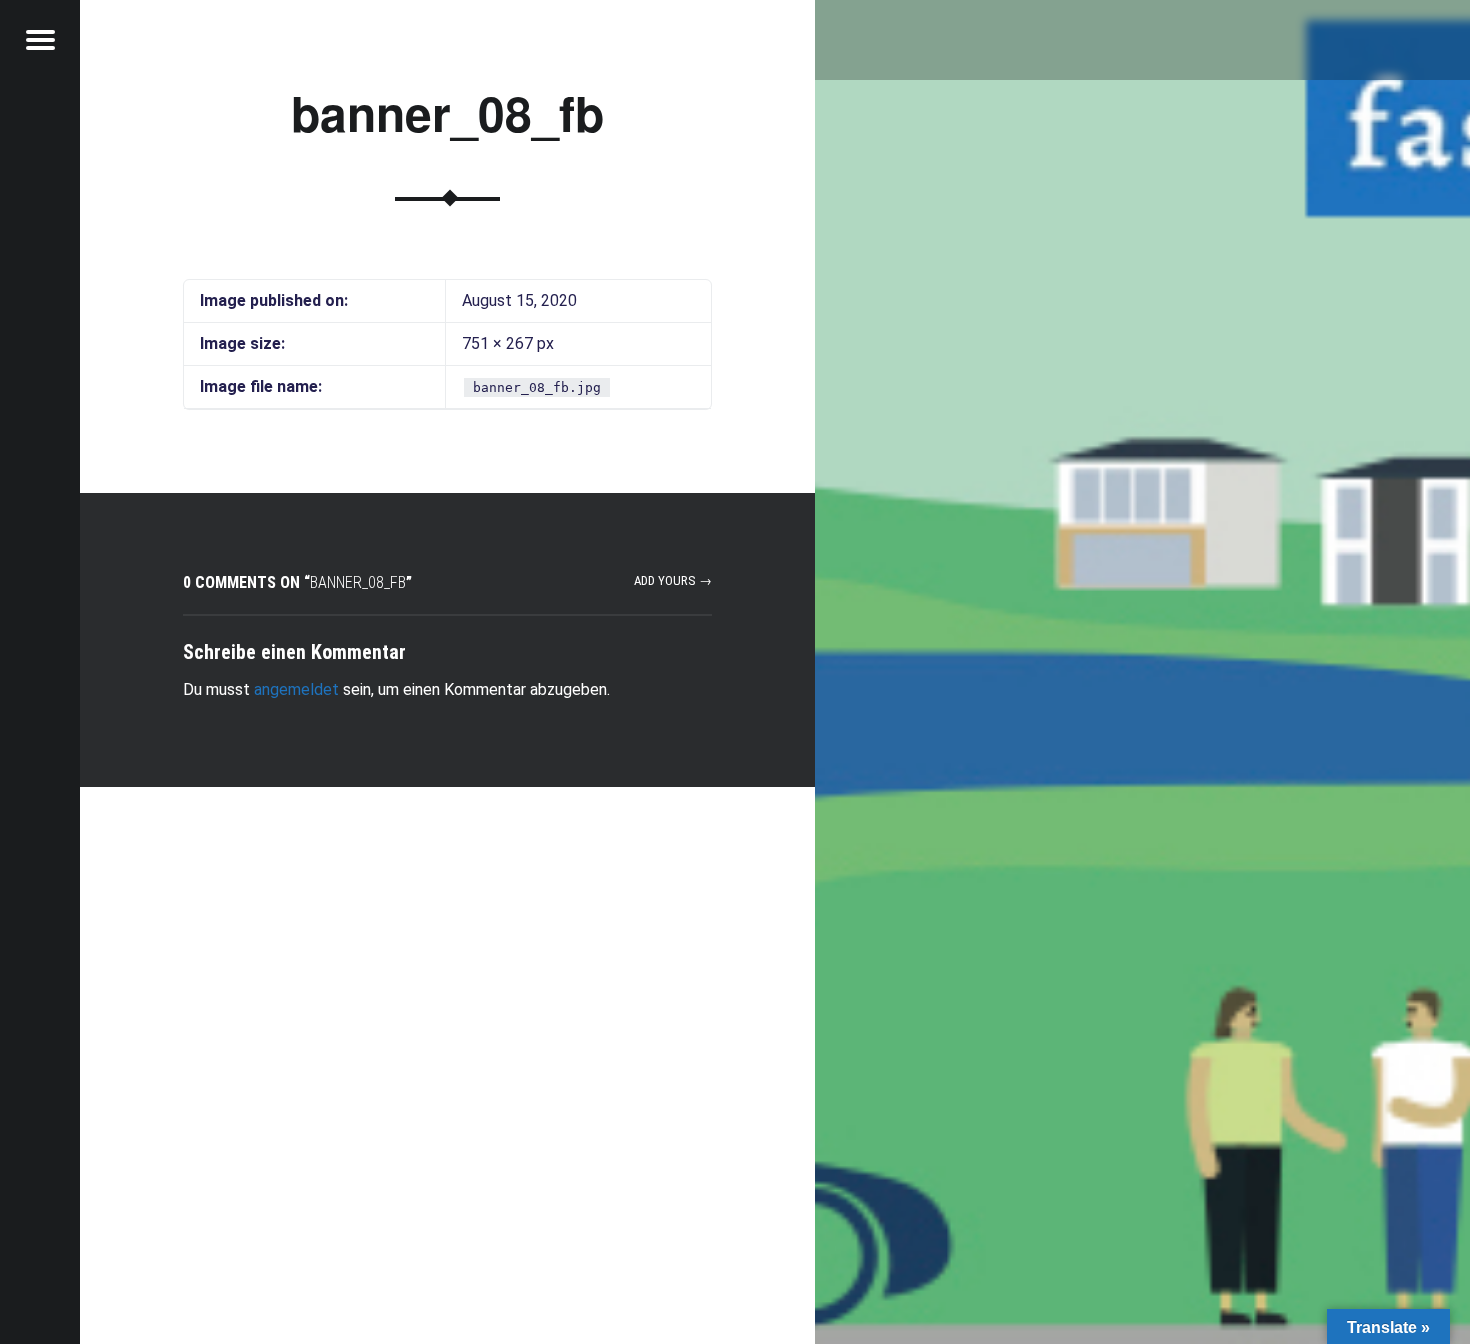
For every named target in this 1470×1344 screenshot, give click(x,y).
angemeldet (296, 689)
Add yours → (673, 580)
